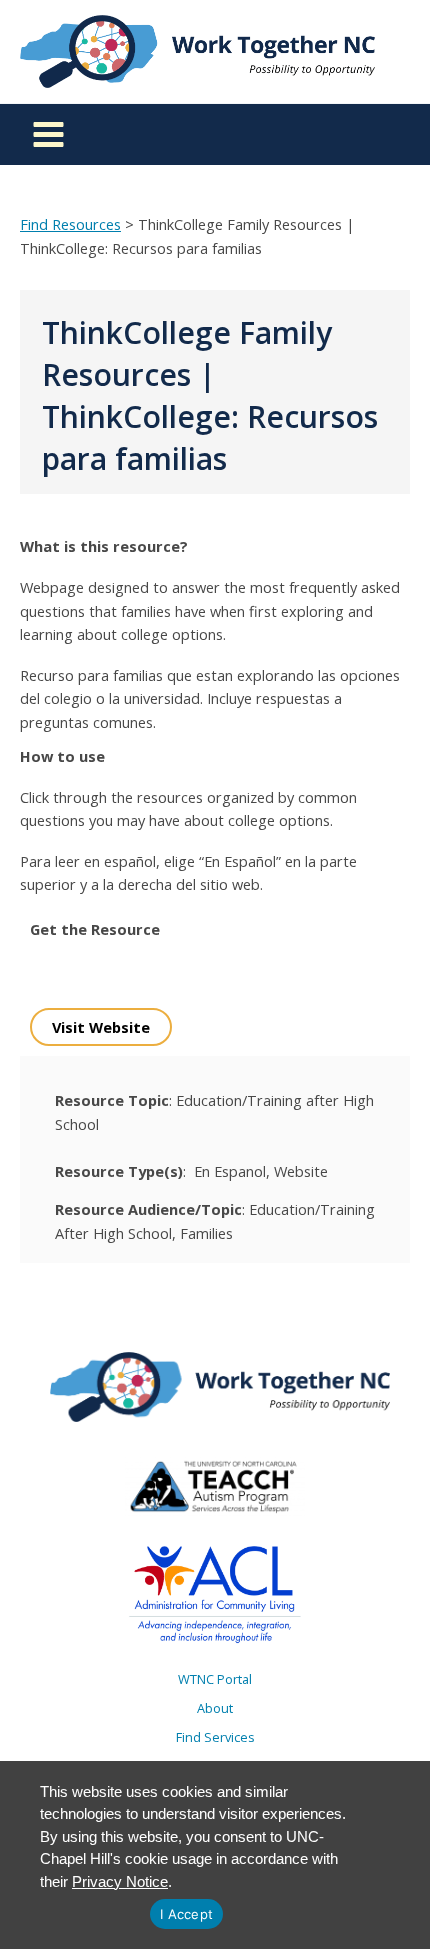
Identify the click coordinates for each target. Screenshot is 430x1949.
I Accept (186, 1914)
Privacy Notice (120, 1881)
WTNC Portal (215, 1679)
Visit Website (101, 1027)
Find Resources (70, 224)
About (215, 1708)
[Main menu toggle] (48, 134)
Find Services (215, 1737)
